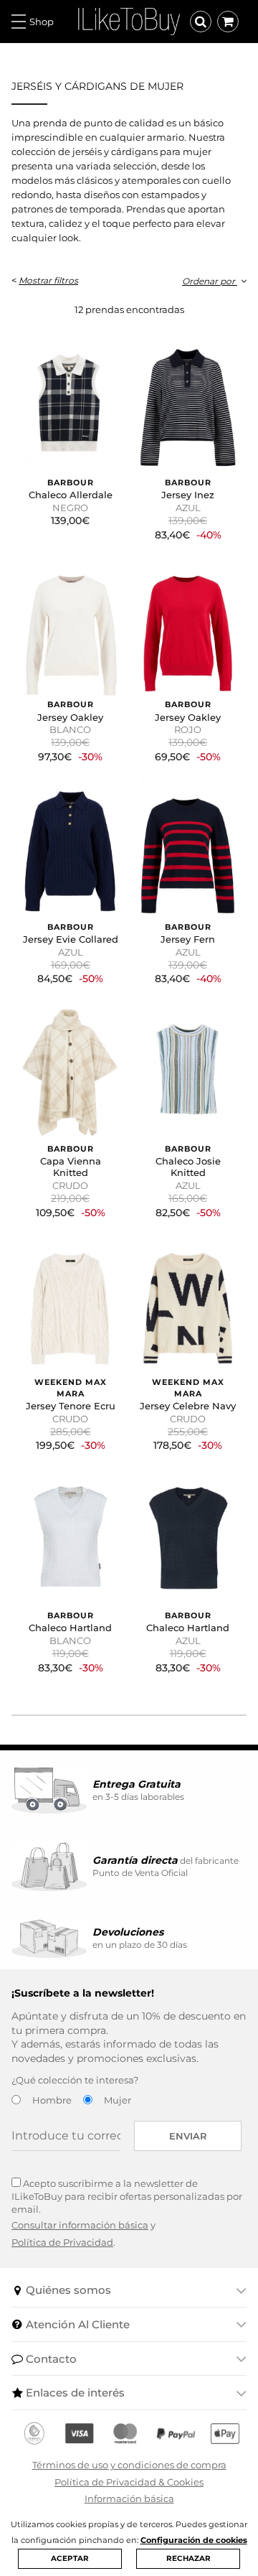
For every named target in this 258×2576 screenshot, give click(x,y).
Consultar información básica (80, 2225)
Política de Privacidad (62, 2242)
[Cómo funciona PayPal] (176, 2434)
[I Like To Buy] (129, 20)
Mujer (118, 2100)
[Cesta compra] (228, 22)
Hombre (52, 2100)
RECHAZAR (188, 2558)
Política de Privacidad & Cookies (129, 2482)
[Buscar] (201, 22)
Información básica (129, 2498)
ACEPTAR (70, 2558)
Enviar (188, 2136)
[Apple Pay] (225, 2434)
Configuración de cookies (194, 2540)
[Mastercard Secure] (125, 2434)
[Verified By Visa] (79, 2434)
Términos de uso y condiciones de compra (129, 2465)
